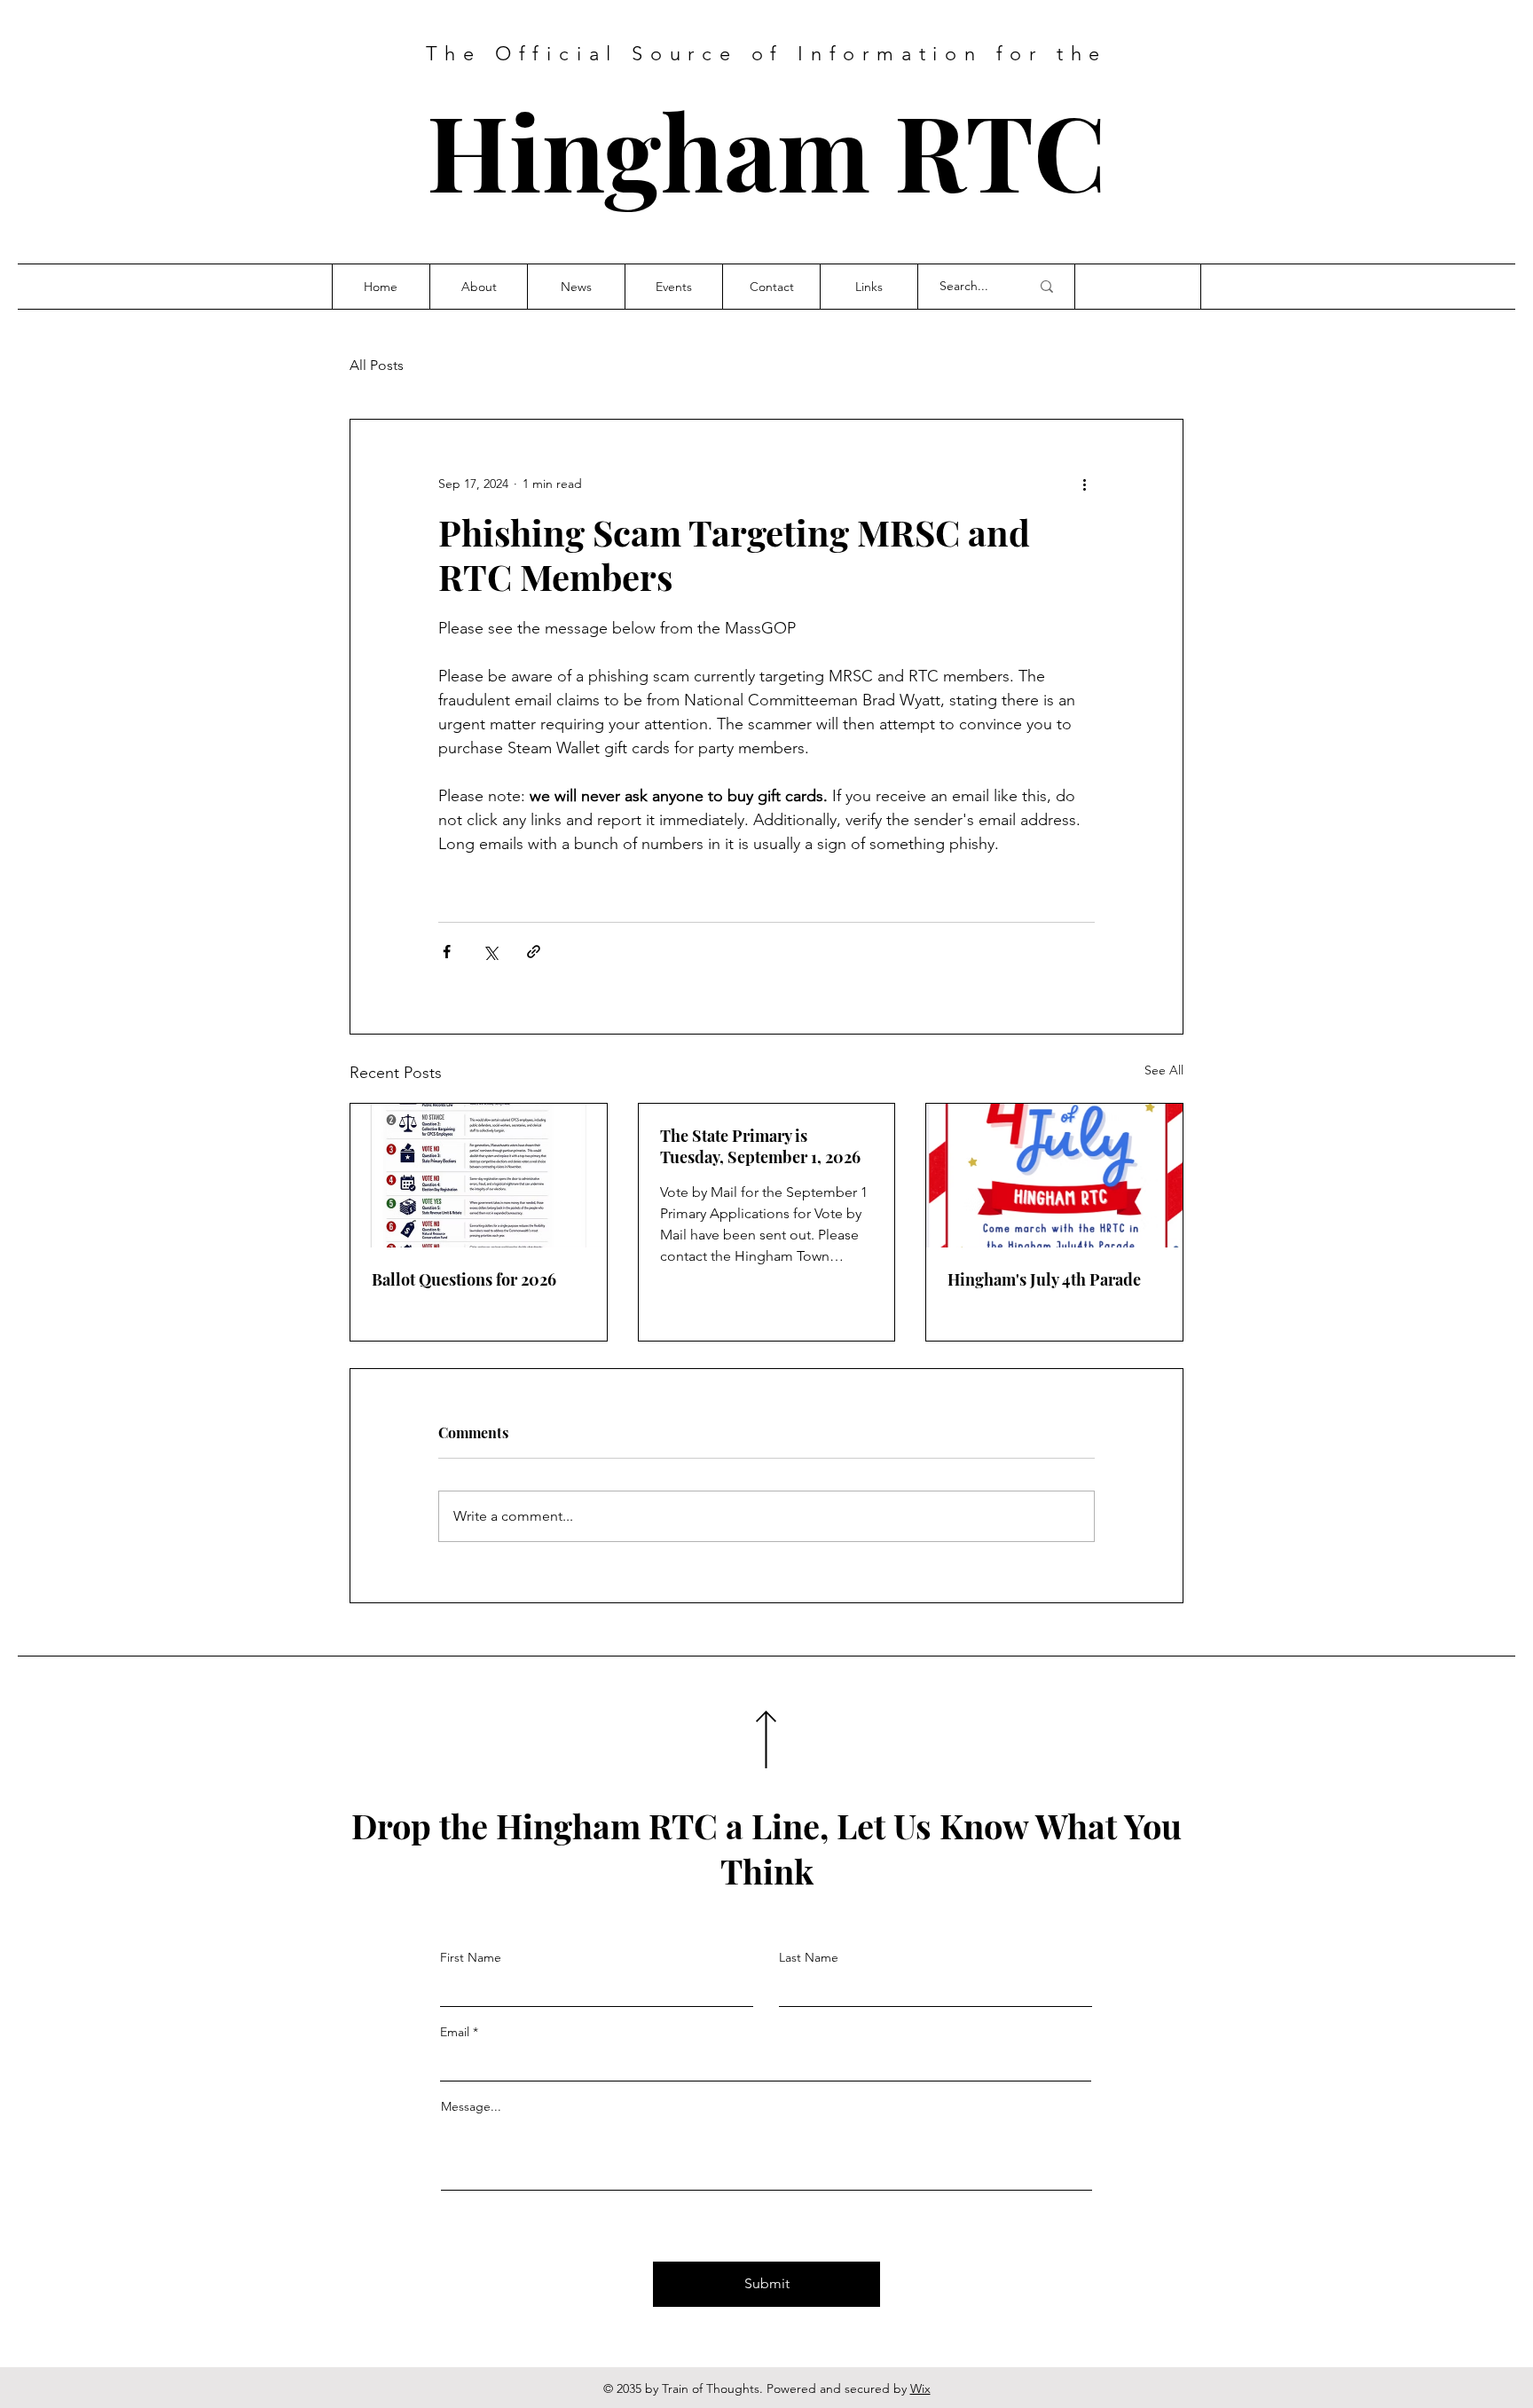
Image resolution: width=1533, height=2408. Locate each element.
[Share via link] (534, 952)
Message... (471, 2106)
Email (455, 2032)
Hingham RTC (766, 150)
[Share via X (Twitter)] (490, 952)
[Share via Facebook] (447, 952)
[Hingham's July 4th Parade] (1054, 1176)
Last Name (809, 1957)
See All (1164, 1070)
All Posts (377, 365)
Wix (920, 2388)
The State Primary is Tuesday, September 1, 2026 (760, 1146)
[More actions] (1084, 484)
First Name (471, 1957)
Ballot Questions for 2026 (464, 1279)
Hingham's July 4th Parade (1044, 1279)
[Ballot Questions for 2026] (479, 1176)
